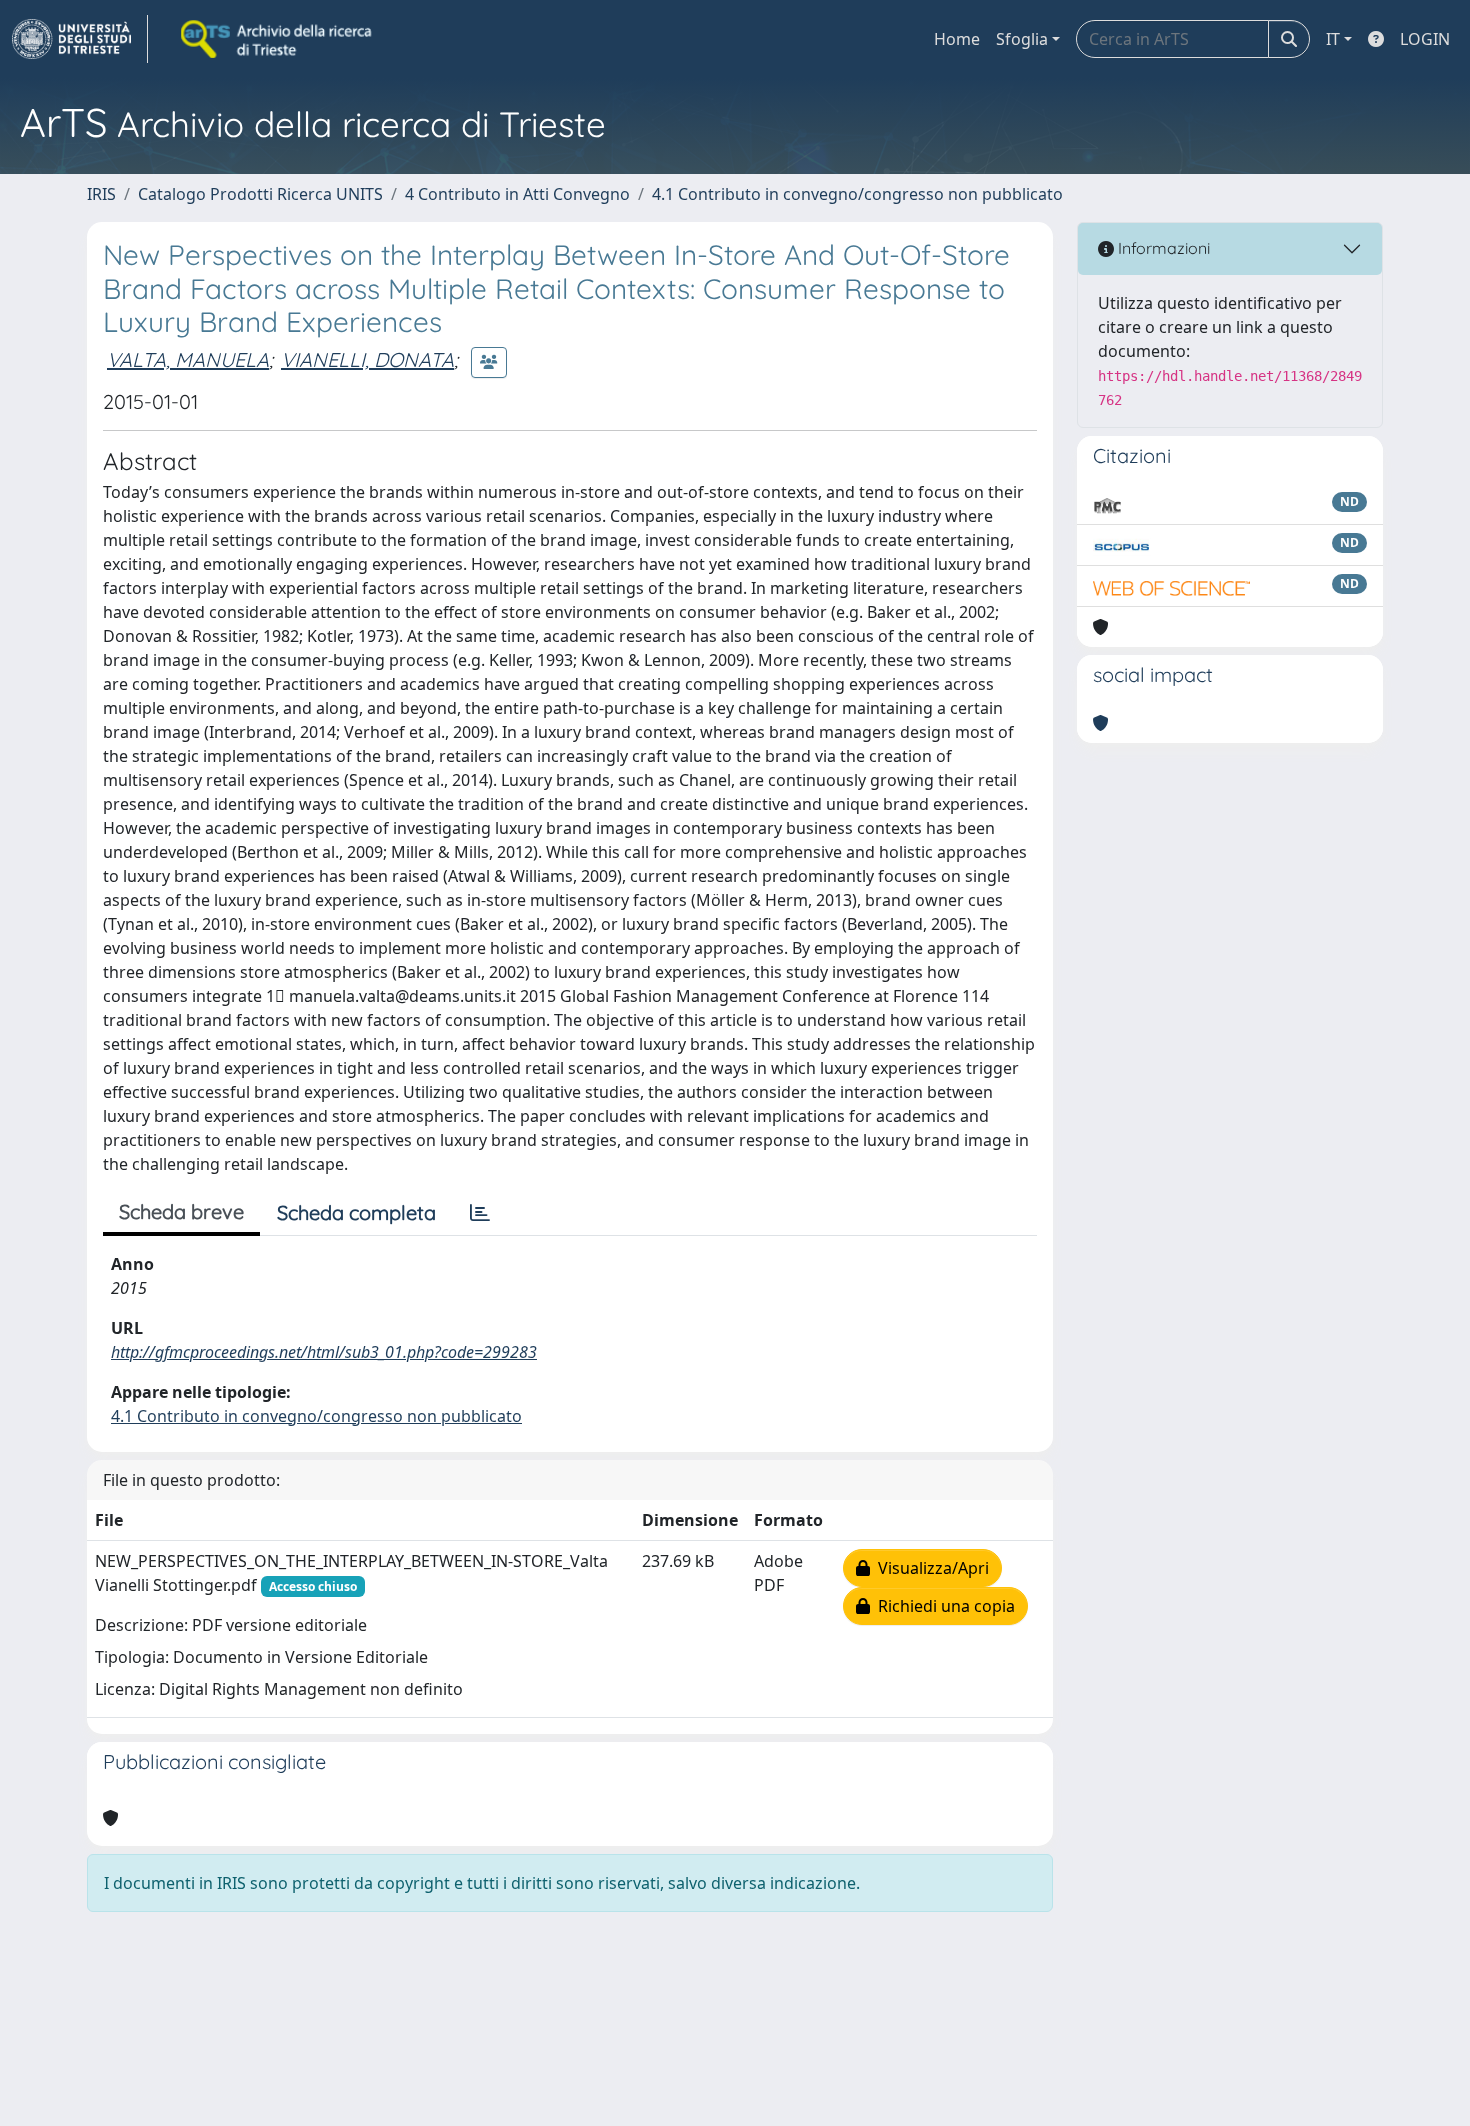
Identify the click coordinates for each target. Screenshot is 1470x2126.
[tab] (480, 1213)
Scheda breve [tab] (181, 1211)
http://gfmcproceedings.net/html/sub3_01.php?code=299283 (324, 1352)
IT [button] (1333, 39)
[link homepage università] (278, 39)
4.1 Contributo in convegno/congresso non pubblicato (857, 194)
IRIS (101, 194)
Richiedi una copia (942, 1606)
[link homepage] (80, 39)
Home (957, 39)
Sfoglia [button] (1022, 39)
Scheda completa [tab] (356, 1212)
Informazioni (1162, 248)
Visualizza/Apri (929, 1568)
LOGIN (1425, 39)
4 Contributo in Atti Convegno (517, 194)
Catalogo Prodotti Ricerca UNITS (260, 194)
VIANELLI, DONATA (367, 359)
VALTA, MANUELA (188, 359)
